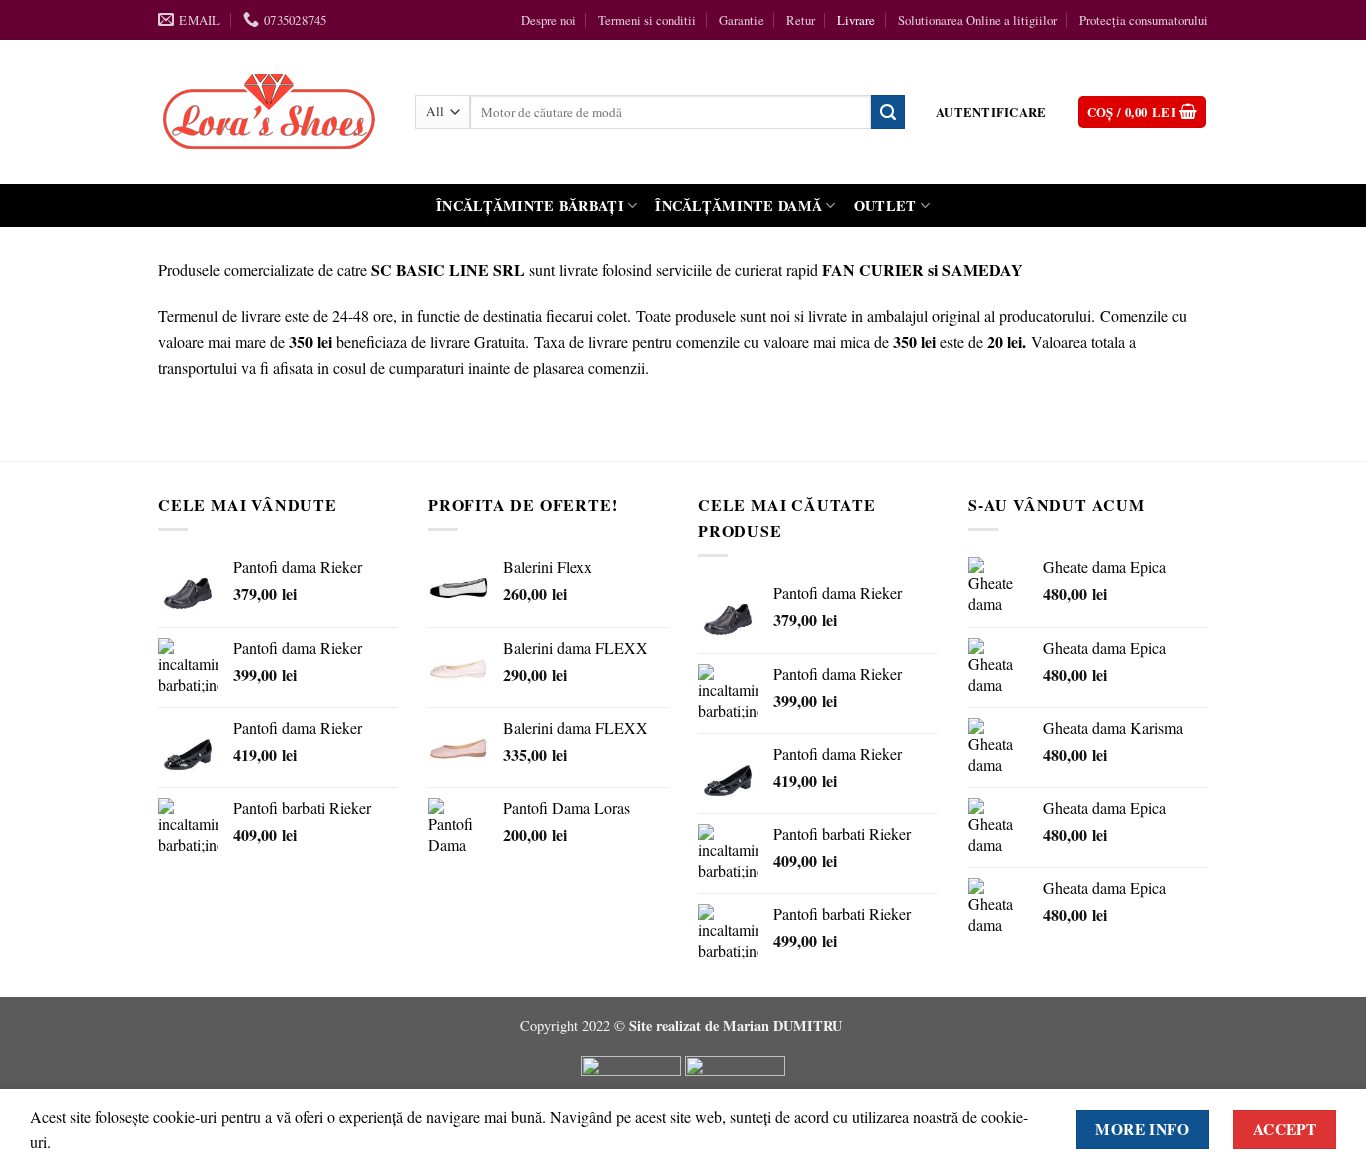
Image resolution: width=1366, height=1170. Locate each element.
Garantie (741, 20)
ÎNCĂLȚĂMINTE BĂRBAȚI (530, 205)
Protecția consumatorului (1143, 20)
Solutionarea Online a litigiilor (977, 20)
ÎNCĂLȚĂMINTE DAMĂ (738, 205)
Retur (800, 20)
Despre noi (548, 20)
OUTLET (885, 205)
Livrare (856, 20)
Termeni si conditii (647, 20)
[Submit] (888, 112)
